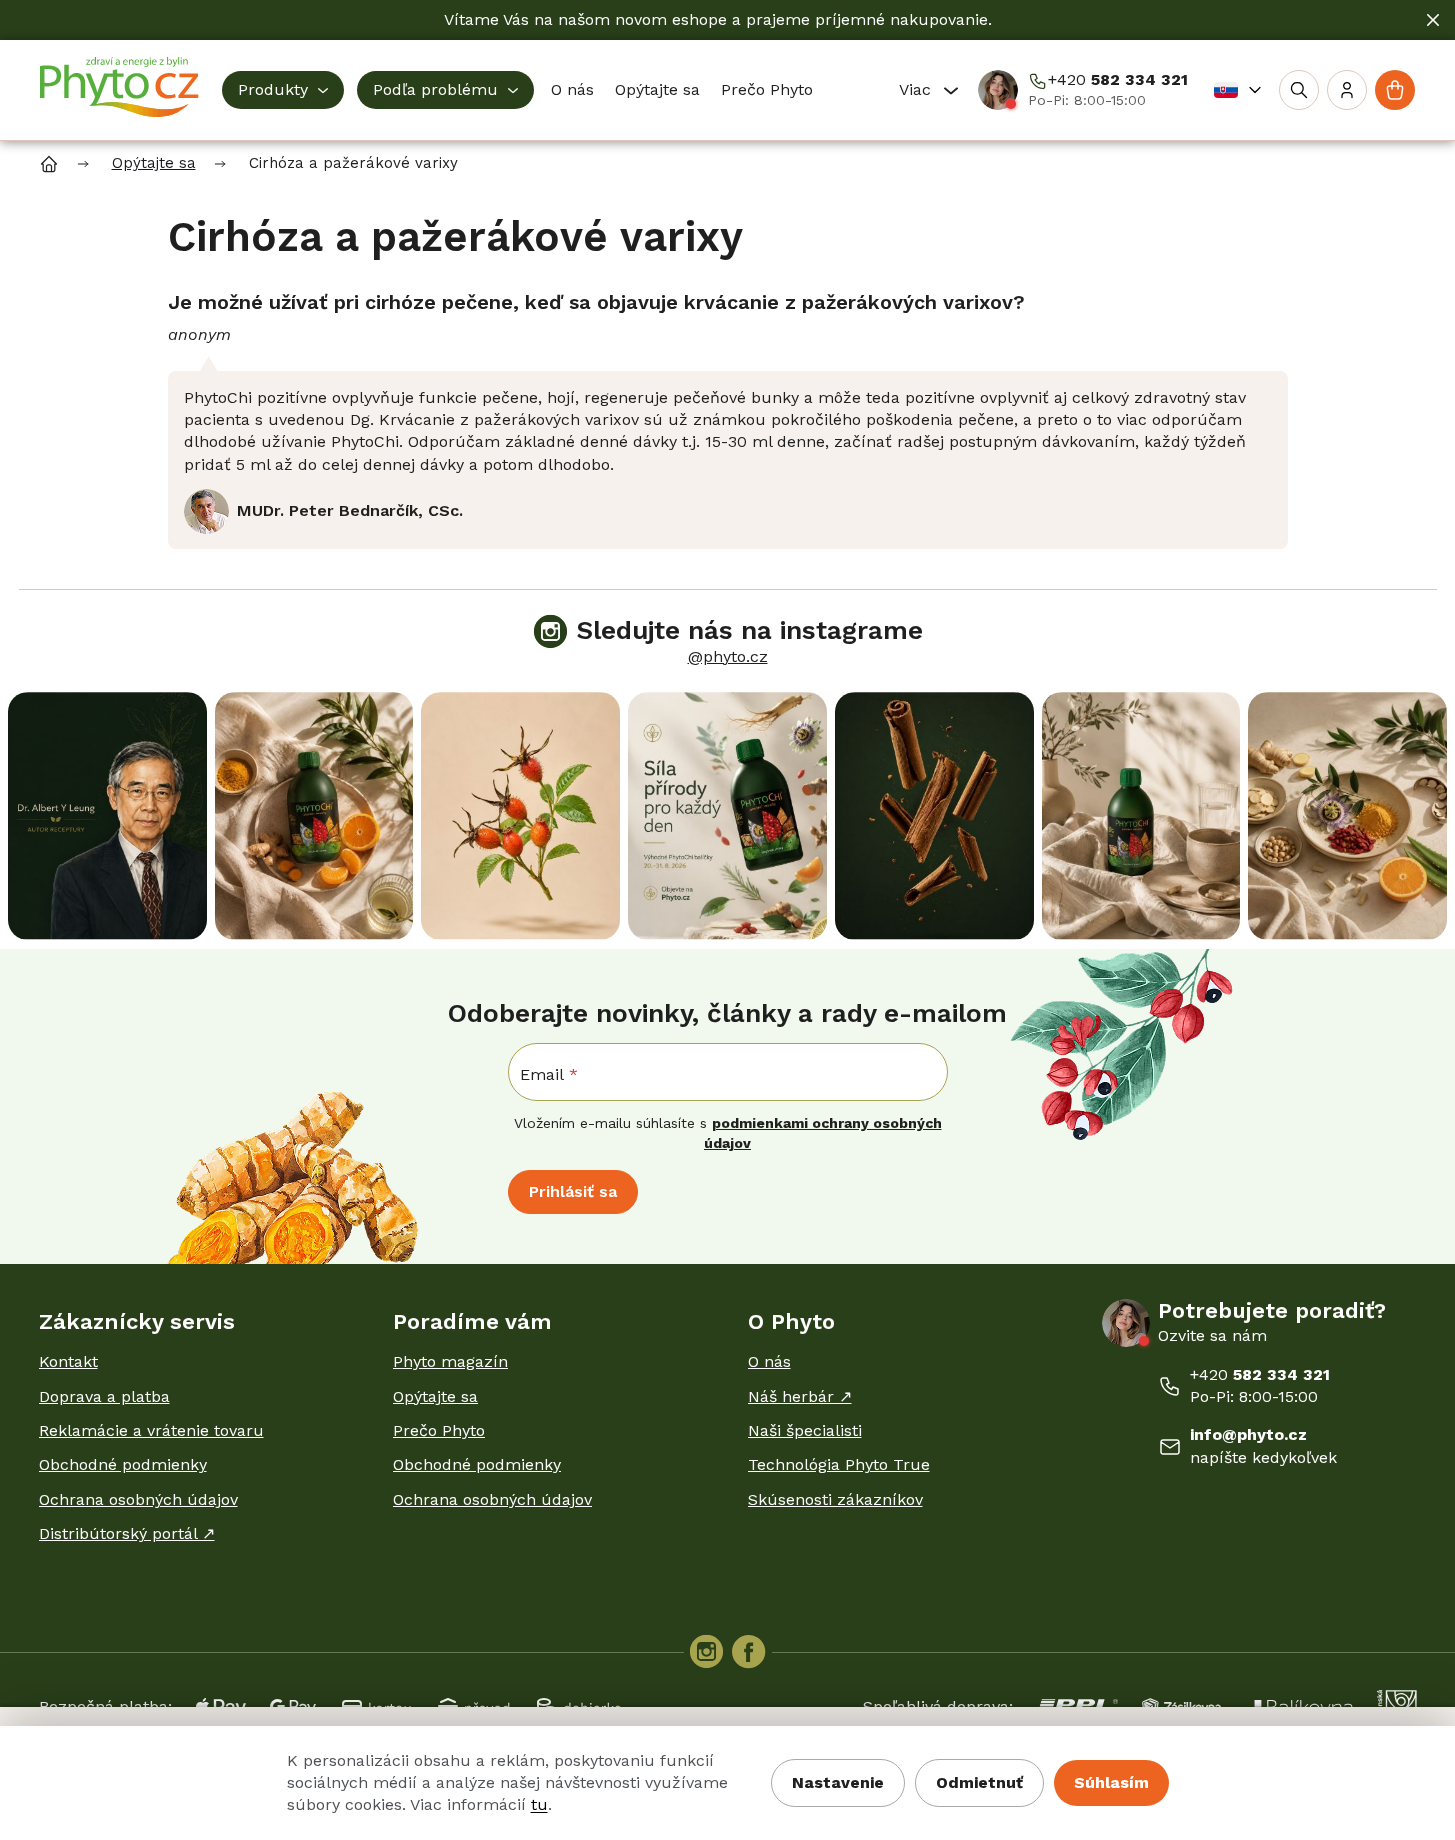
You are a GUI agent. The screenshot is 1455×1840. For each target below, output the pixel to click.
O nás (769, 1361)
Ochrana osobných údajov (138, 1499)
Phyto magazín (450, 1361)
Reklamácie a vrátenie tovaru (151, 1430)
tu (539, 1804)
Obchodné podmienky (123, 1464)
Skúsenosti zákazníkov (835, 1499)
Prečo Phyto (439, 1430)
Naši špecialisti (805, 1430)
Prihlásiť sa (573, 1191)
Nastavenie (838, 1782)
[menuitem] (283, 90)
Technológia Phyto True (839, 1464)
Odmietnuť (979, 1782)
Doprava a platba (104, 1396)
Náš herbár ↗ (800, 1396)
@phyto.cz (728, 656)
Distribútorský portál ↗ (127, 1533)
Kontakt (68, 1361)
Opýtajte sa (435, 1396)
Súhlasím (1111, 1782)
